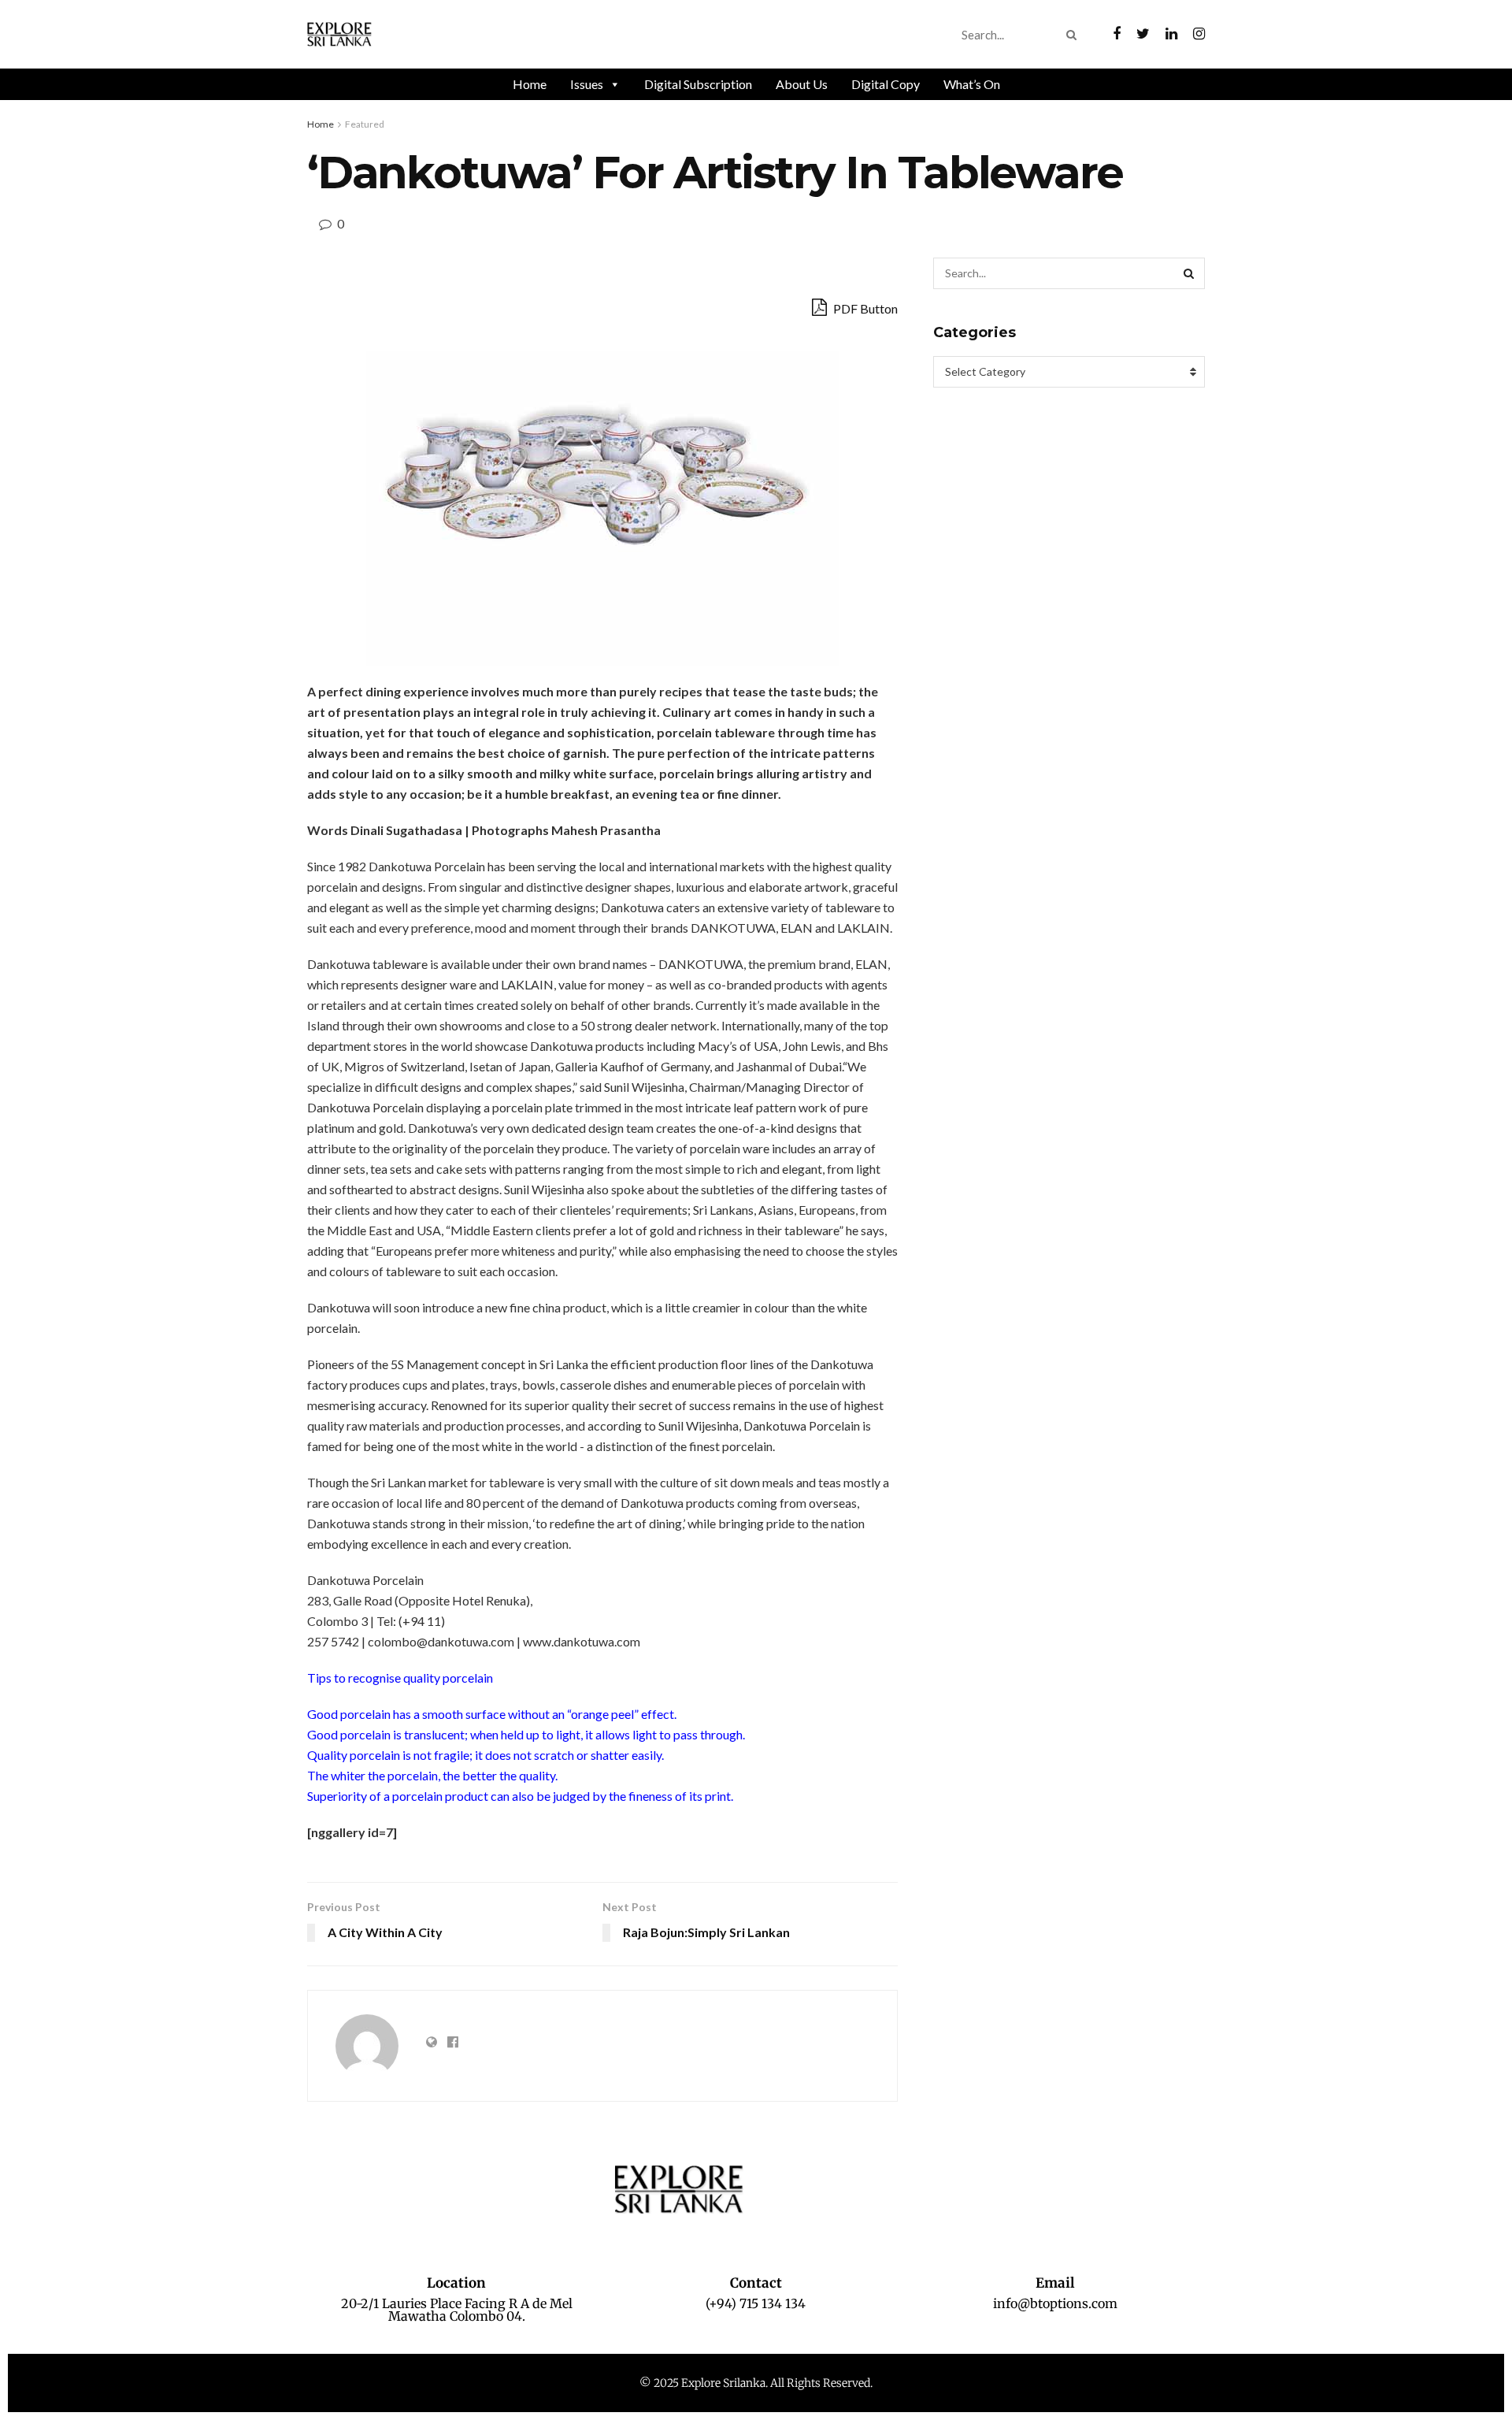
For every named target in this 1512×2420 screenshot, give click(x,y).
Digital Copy (886, 84)
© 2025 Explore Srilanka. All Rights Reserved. (756, 2383)
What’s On (972, 84)
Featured (365, 124)
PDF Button (864, 308)
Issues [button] (587, 84)
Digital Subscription (698, 84)
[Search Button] (1075, 35)
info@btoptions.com (1055, 2303)
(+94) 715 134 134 (756, 2303)
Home (530, 84)
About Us (802, 84)
